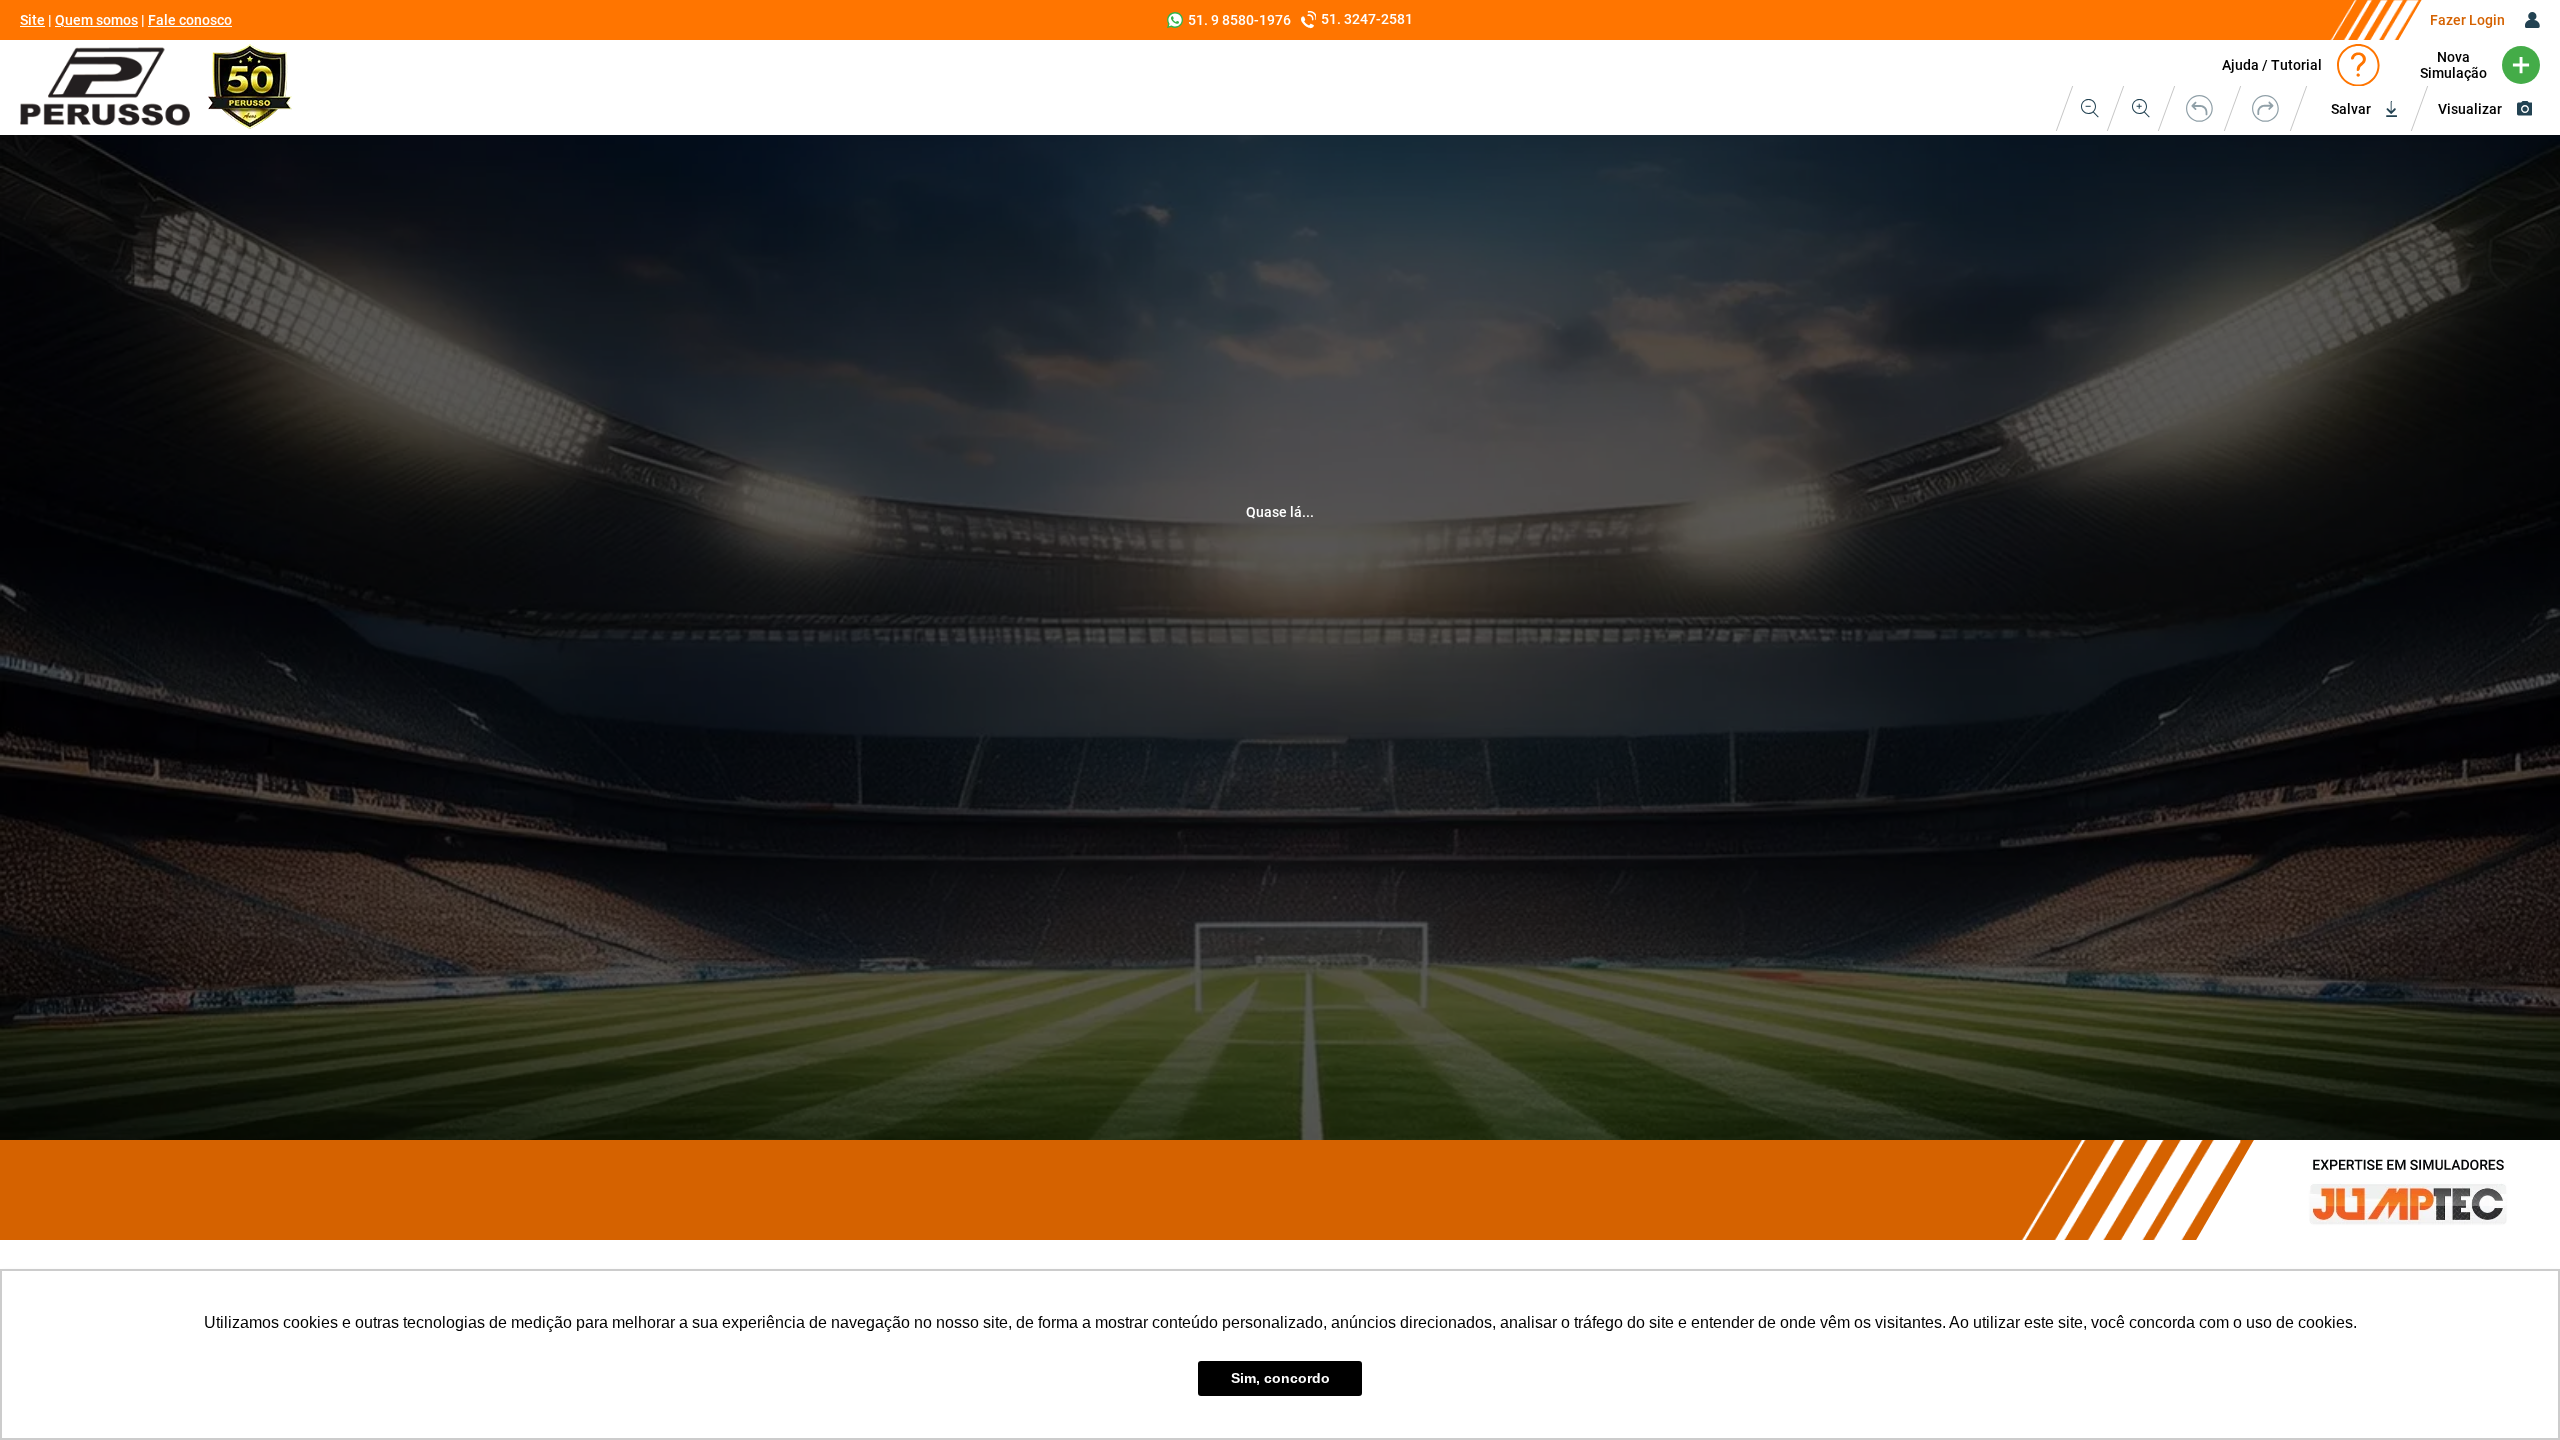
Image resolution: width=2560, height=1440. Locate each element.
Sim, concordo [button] (1280, 1378)
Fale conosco (190, 20)
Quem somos (96, 20)
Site (32, 20)
